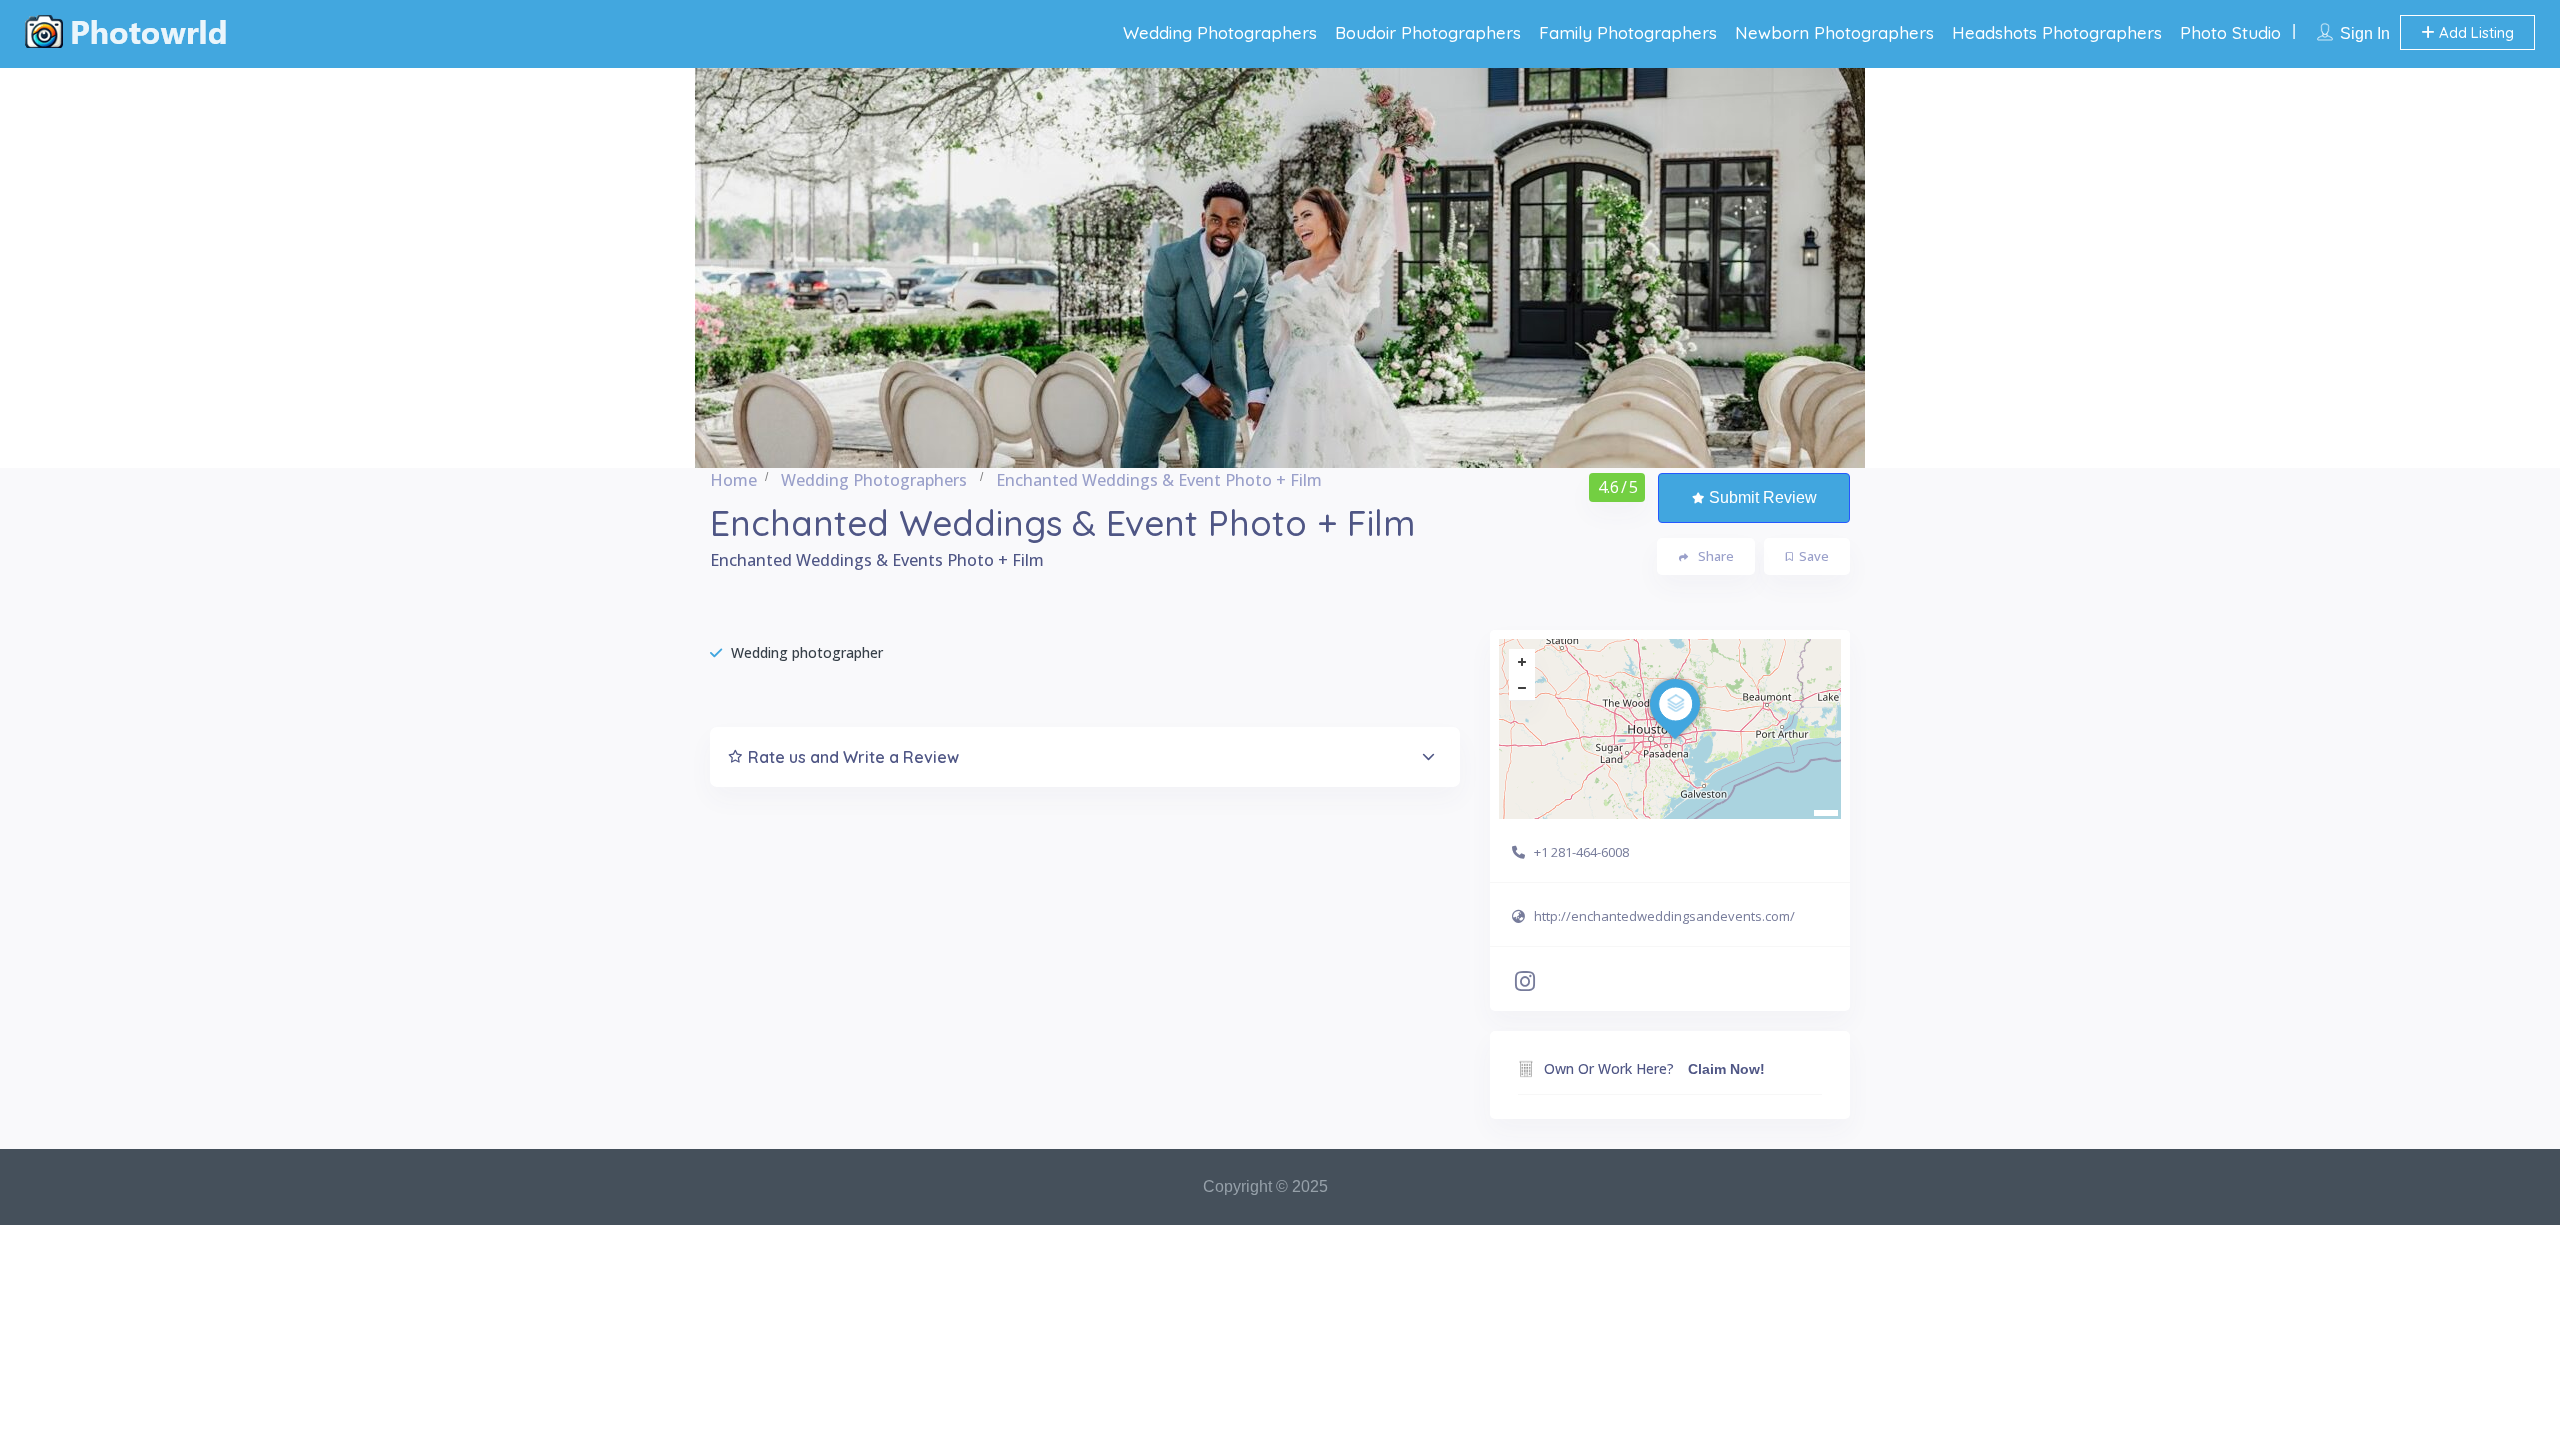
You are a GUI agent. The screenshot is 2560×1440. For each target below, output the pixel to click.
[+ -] (1670, 729)
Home (733, 480)
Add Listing (2474, 32)
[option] (1280, 268)
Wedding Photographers (1220, 32)
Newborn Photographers (1834, 32)
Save (1814, 556)
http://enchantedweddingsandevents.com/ (1664, 916)
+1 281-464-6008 (1581, 852)
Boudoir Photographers (1428, 32)
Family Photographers (1628, 32)
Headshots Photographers (2057, 32)
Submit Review (1763, 497)
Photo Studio (2230, 32)
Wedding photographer (807, 652)
